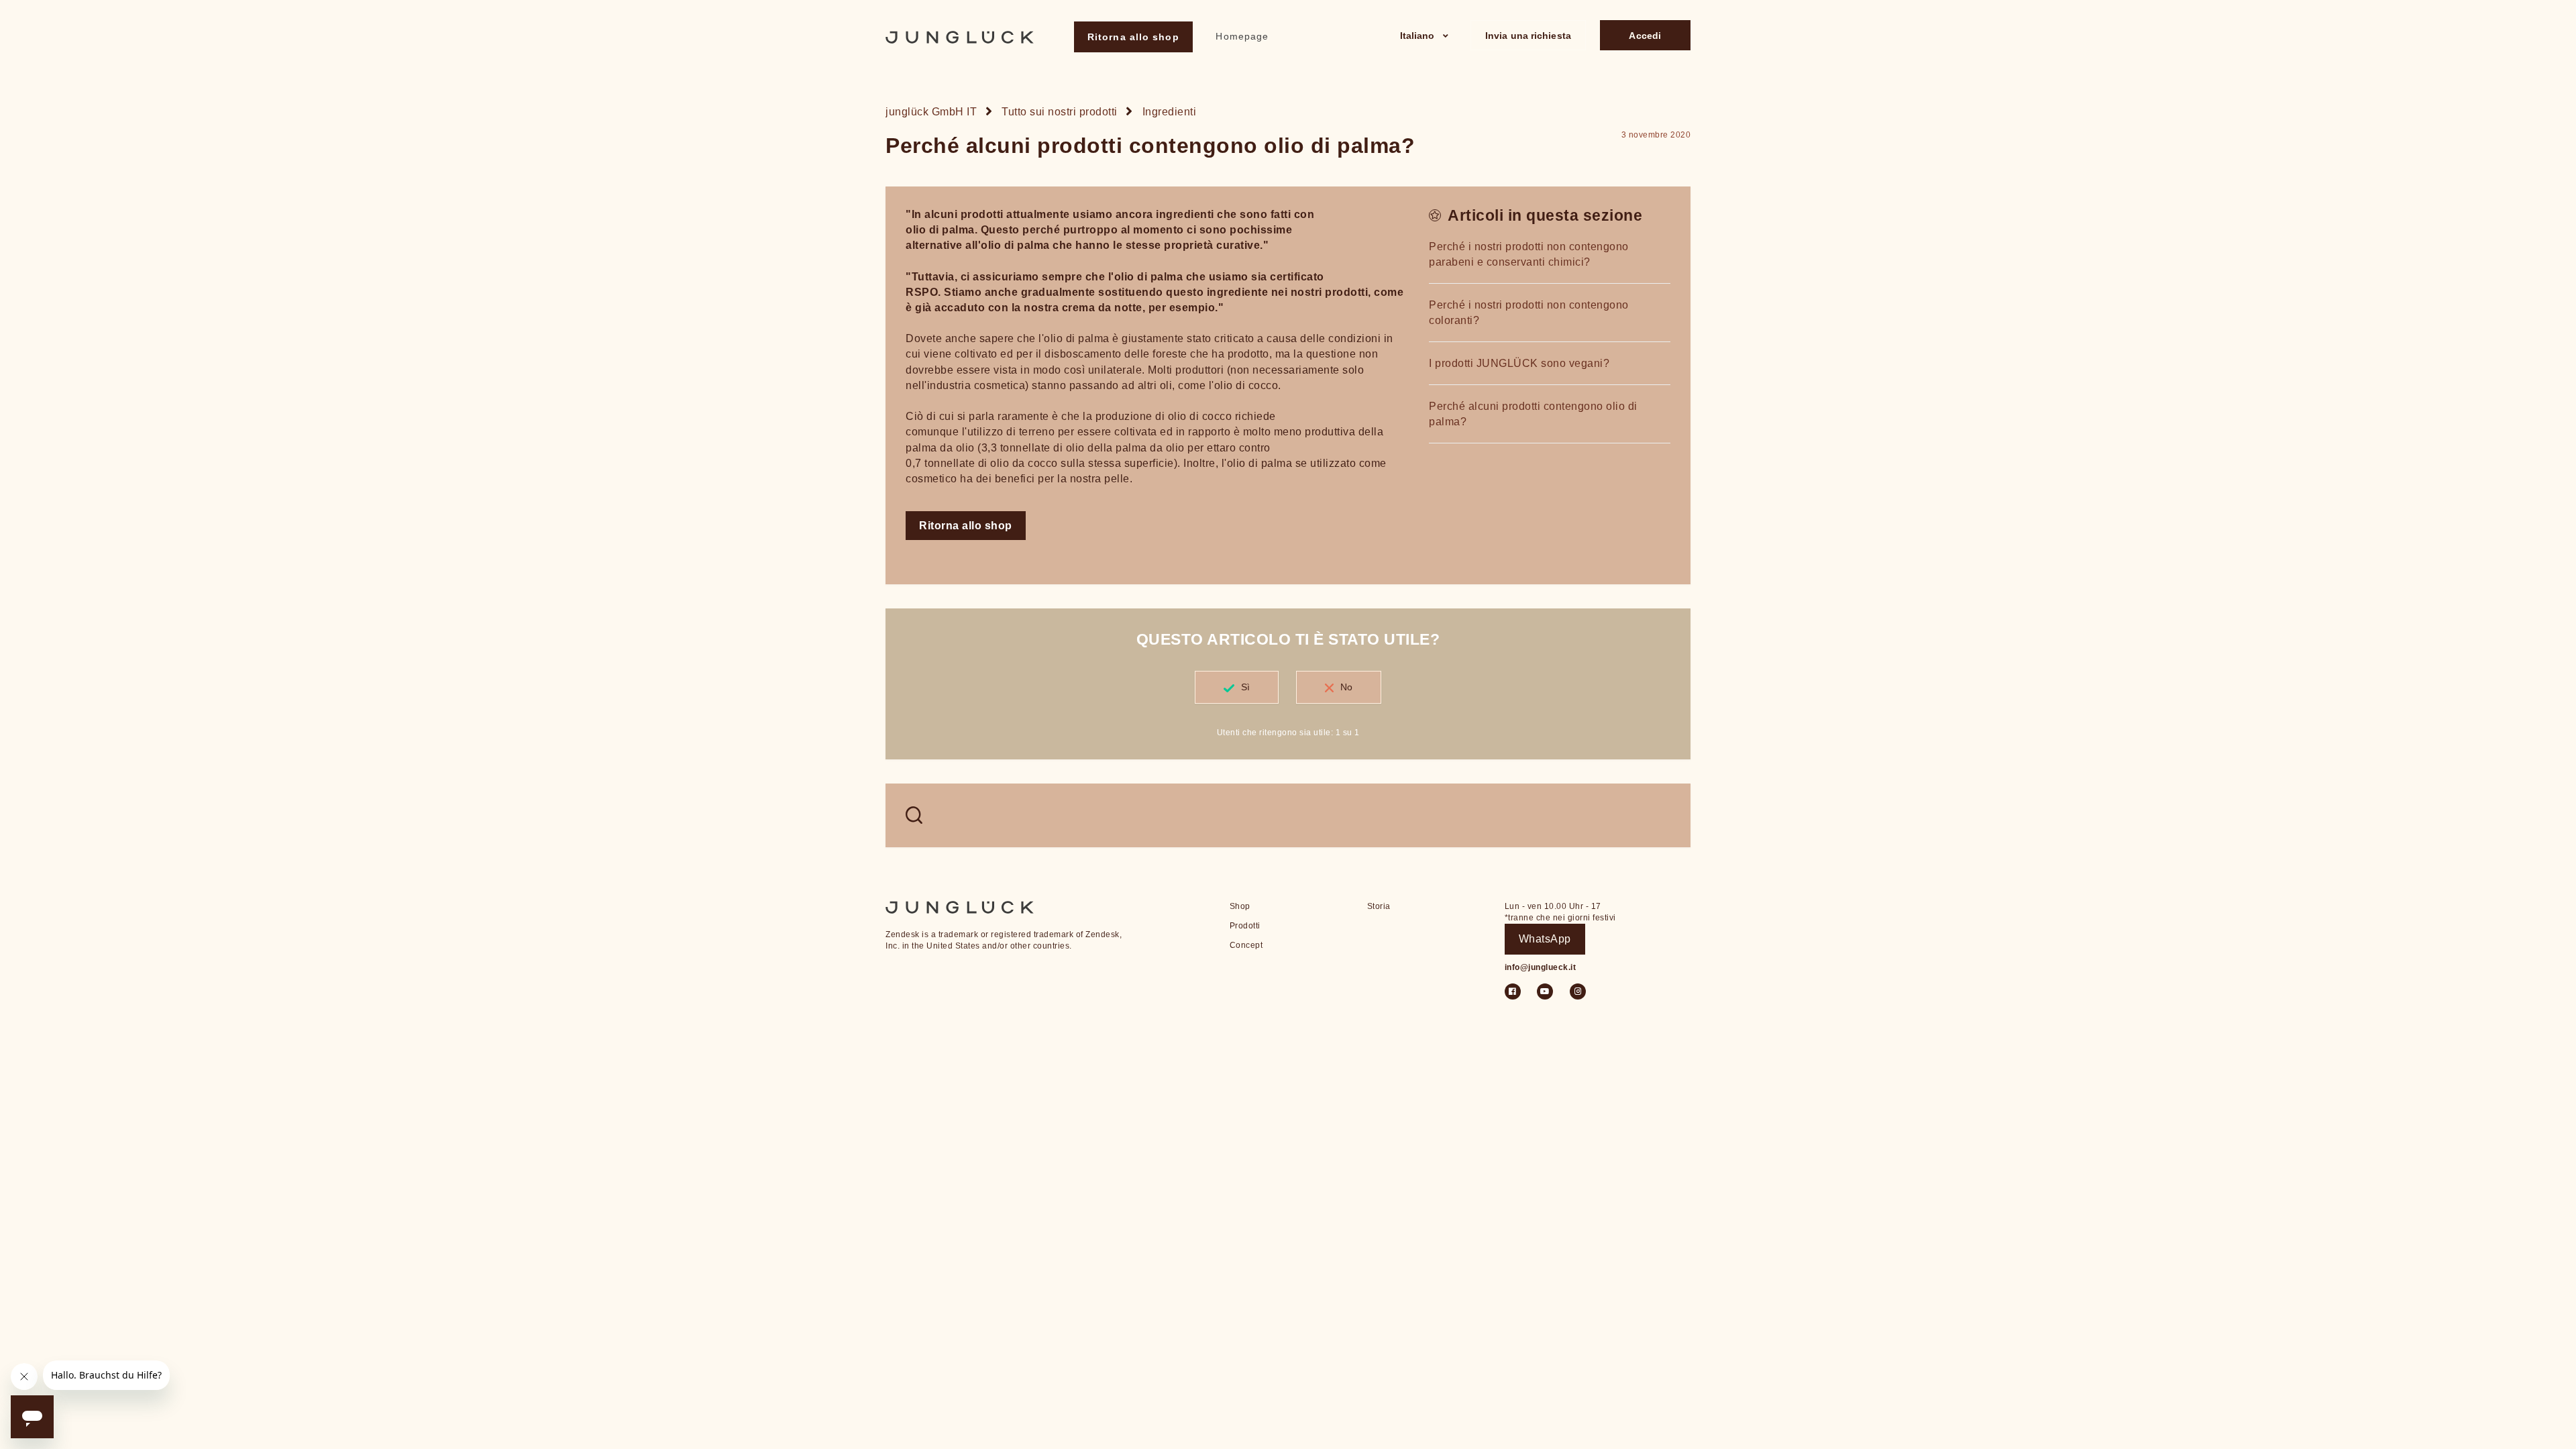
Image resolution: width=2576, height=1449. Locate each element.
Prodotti (1245, 926)
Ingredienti (1170, 112)
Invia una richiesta (1528, 36)
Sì (1245, 687)
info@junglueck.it (1541, 967)
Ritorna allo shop (1133, 37)
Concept (1246, 945)
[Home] (960, 37)
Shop (1240, 906)
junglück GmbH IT (931, 112)
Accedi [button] (1645, 36)
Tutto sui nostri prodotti (1060, 112)
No (1346, 687)
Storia (1379, 906)
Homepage (1242, 36)
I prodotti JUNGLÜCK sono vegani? (1519, 363)
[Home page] (960, 906)
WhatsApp (1545, 939)
